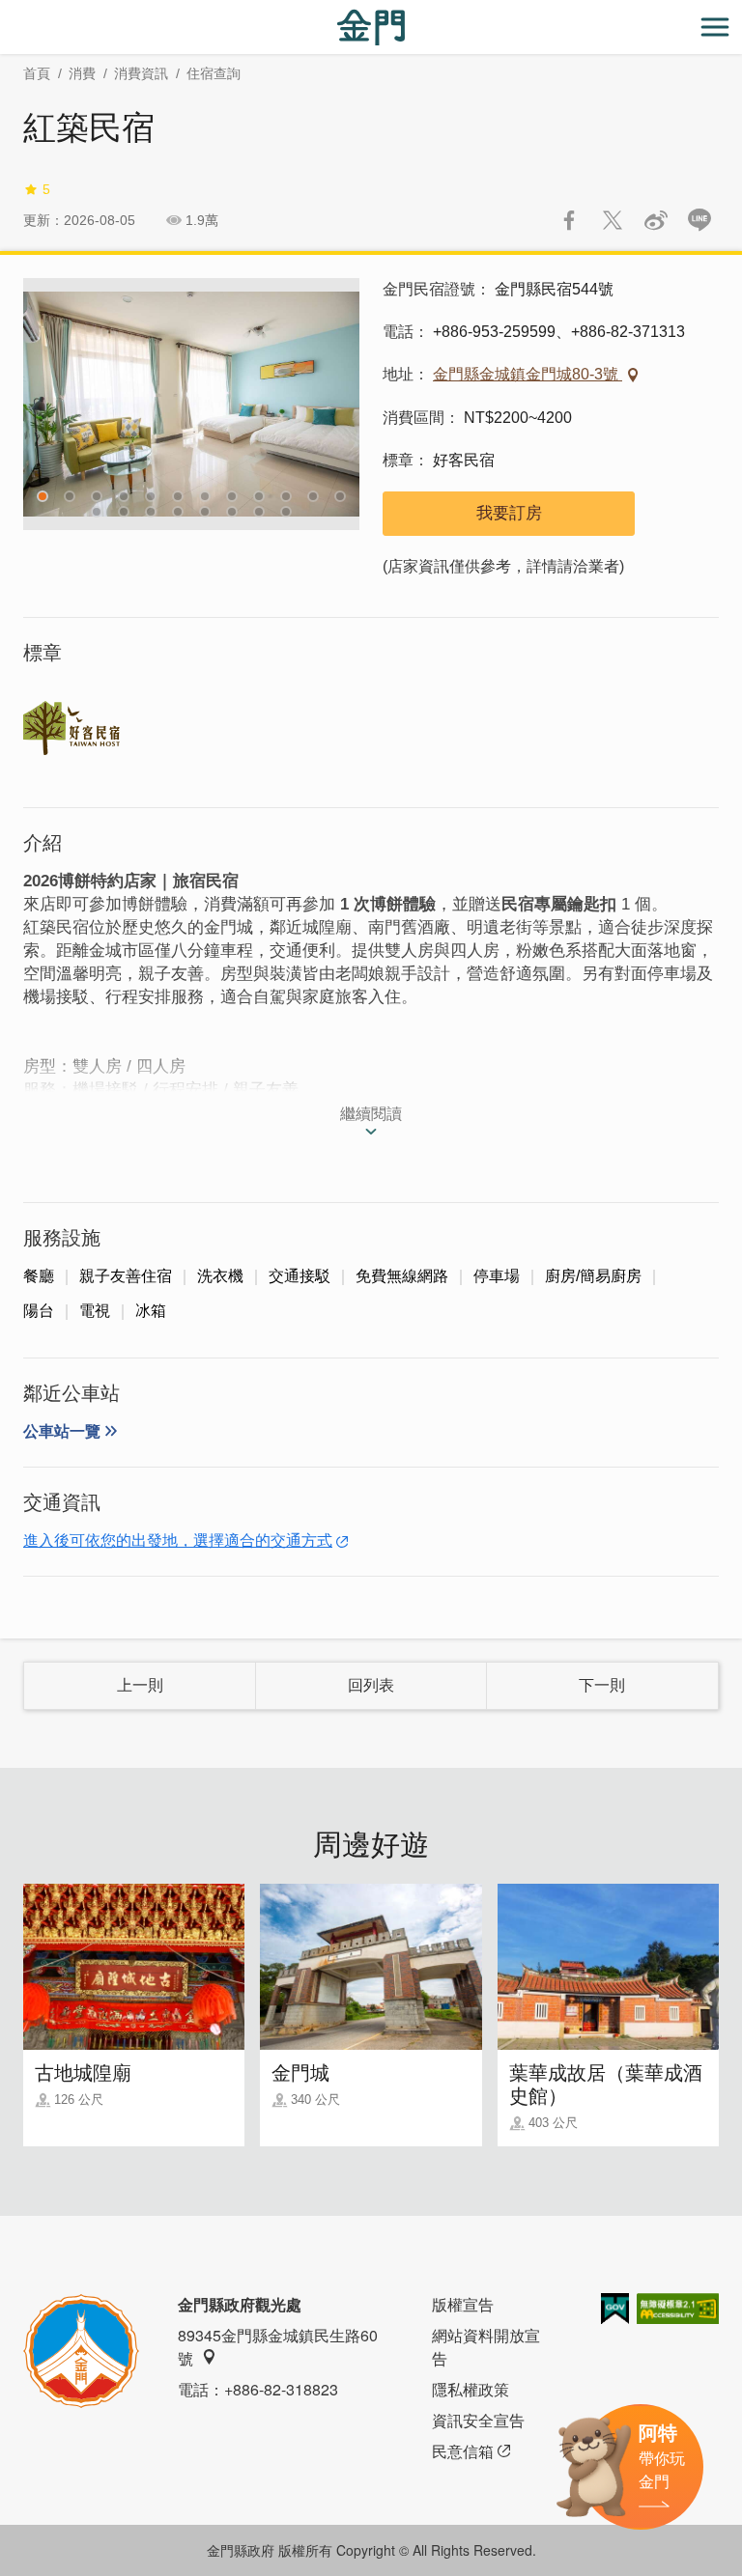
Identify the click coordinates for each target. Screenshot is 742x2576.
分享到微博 (656, 220)
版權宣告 (463, 2304)
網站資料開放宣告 (486, 2347)
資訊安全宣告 (478, 2420)
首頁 (37, 73)
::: (6, 11)
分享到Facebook (569, 220)
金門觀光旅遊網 (371, 28)
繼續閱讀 (371, 1114)
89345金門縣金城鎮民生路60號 (278, 2347)
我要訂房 (509, 513)
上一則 (140, 1685)
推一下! (613, 220)
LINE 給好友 (699, 220)
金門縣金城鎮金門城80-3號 (528, 374)
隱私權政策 (471, 2389)
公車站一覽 (62, 1431)
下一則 (602, 1685)
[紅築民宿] (191, 404)
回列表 (371, 1685)
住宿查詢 (214, 73)
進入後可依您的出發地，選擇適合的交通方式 (178, 1540)
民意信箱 (463, 2451)
